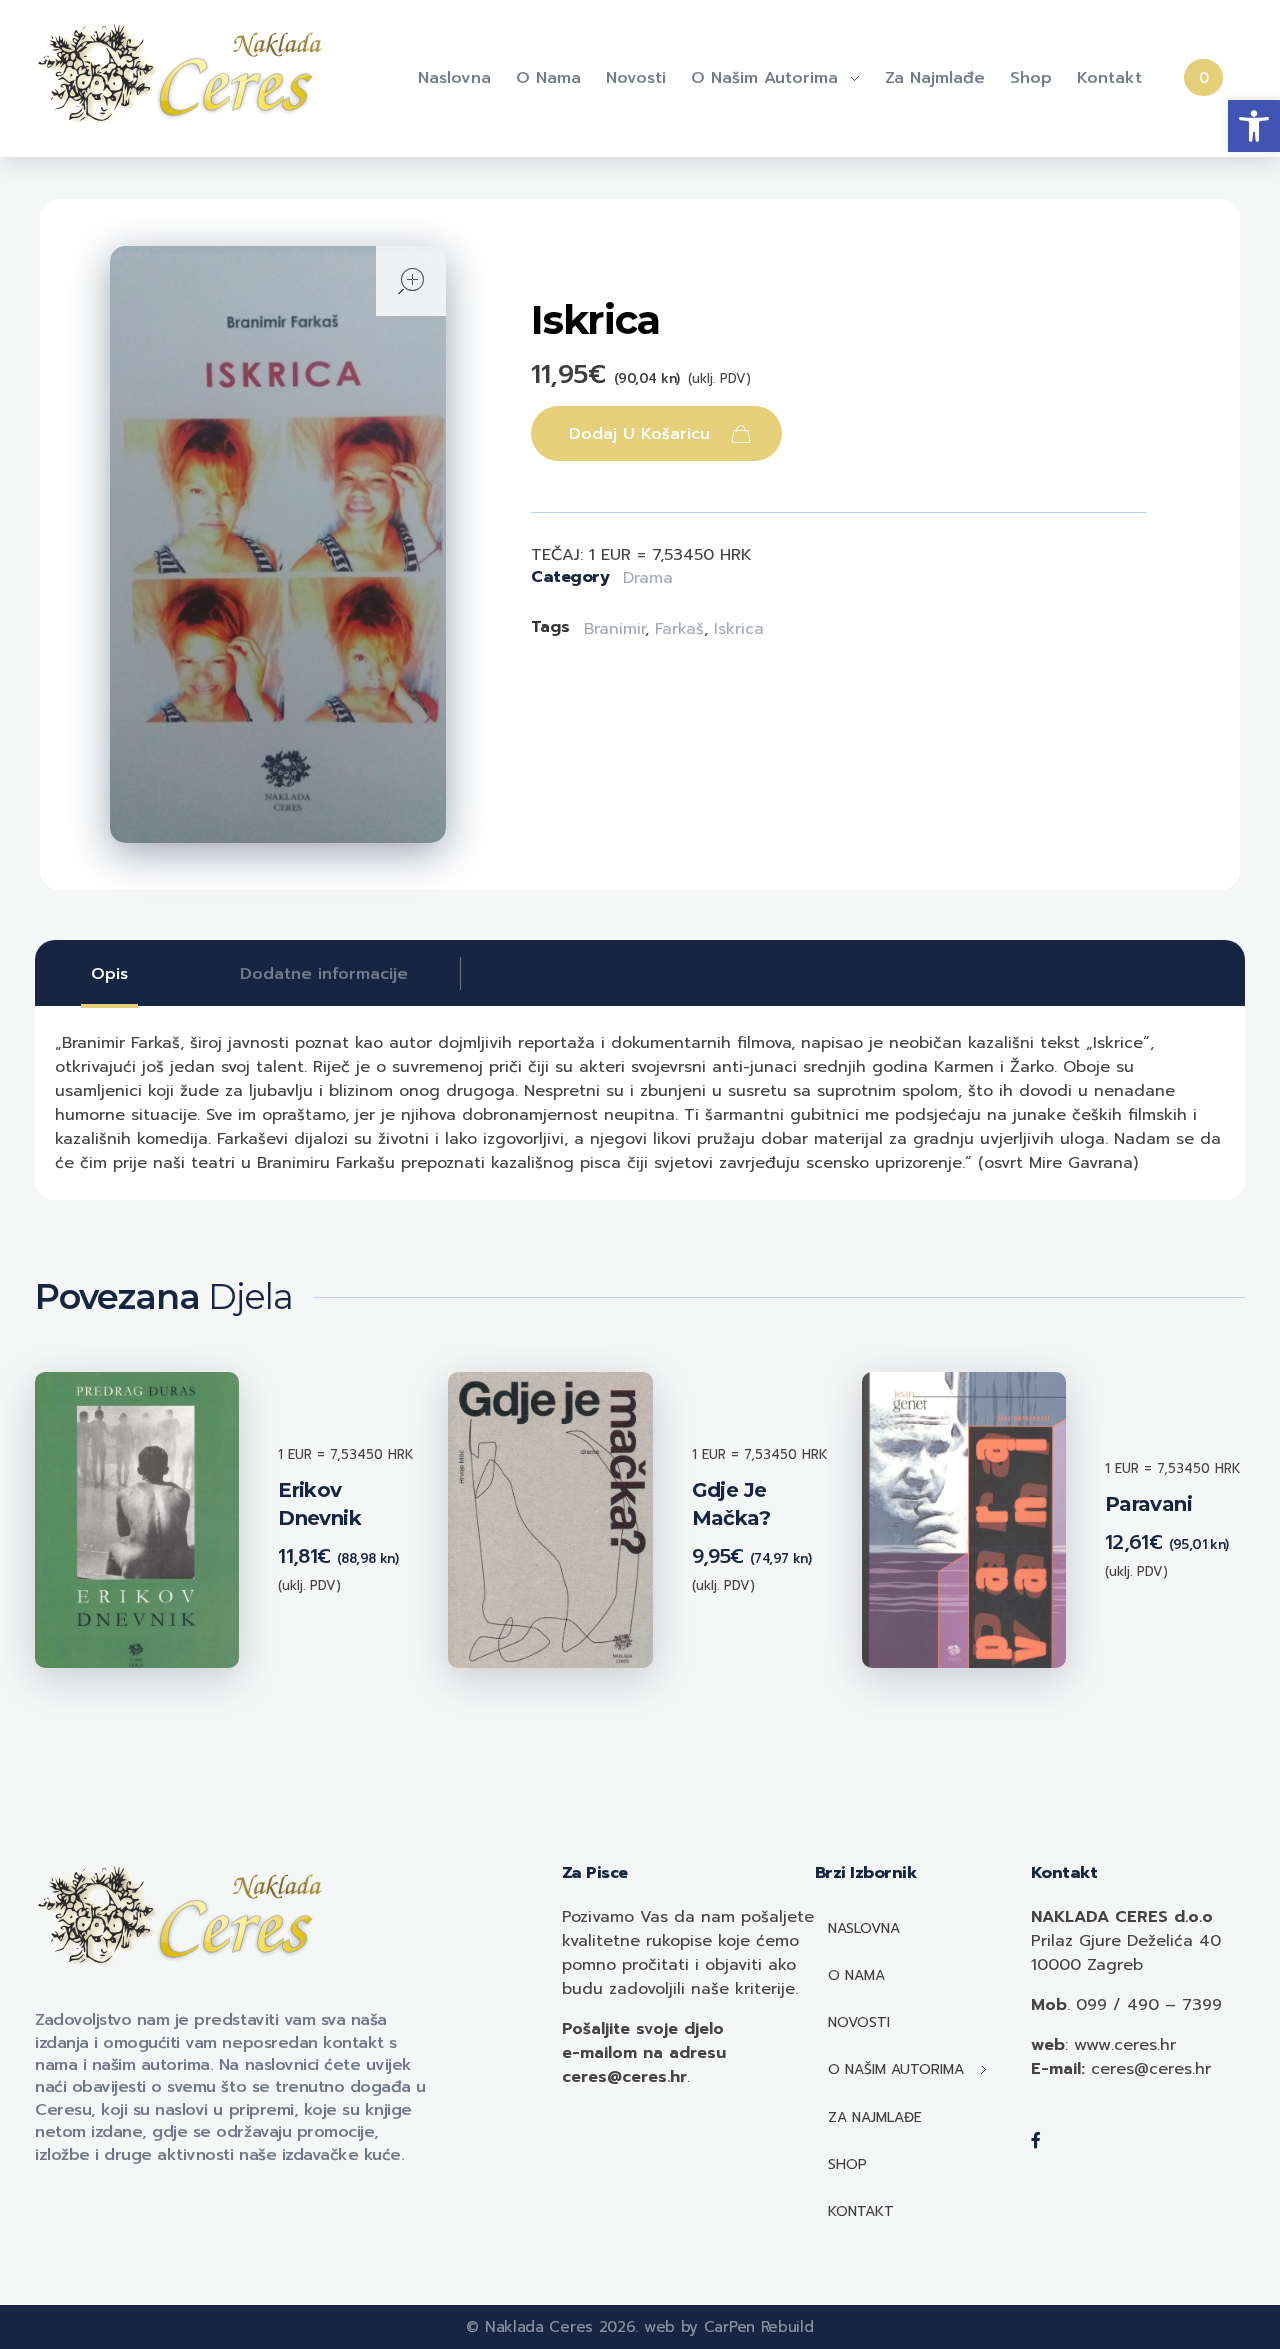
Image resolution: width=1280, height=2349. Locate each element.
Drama (648, 578)
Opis (109, 974)
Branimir (614, 629)
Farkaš (679, 629)
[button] (1254, 126)
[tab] (109, 974)
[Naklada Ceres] (185, 75)
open (411, 281)
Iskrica (739, 629)
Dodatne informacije (324, 974)
